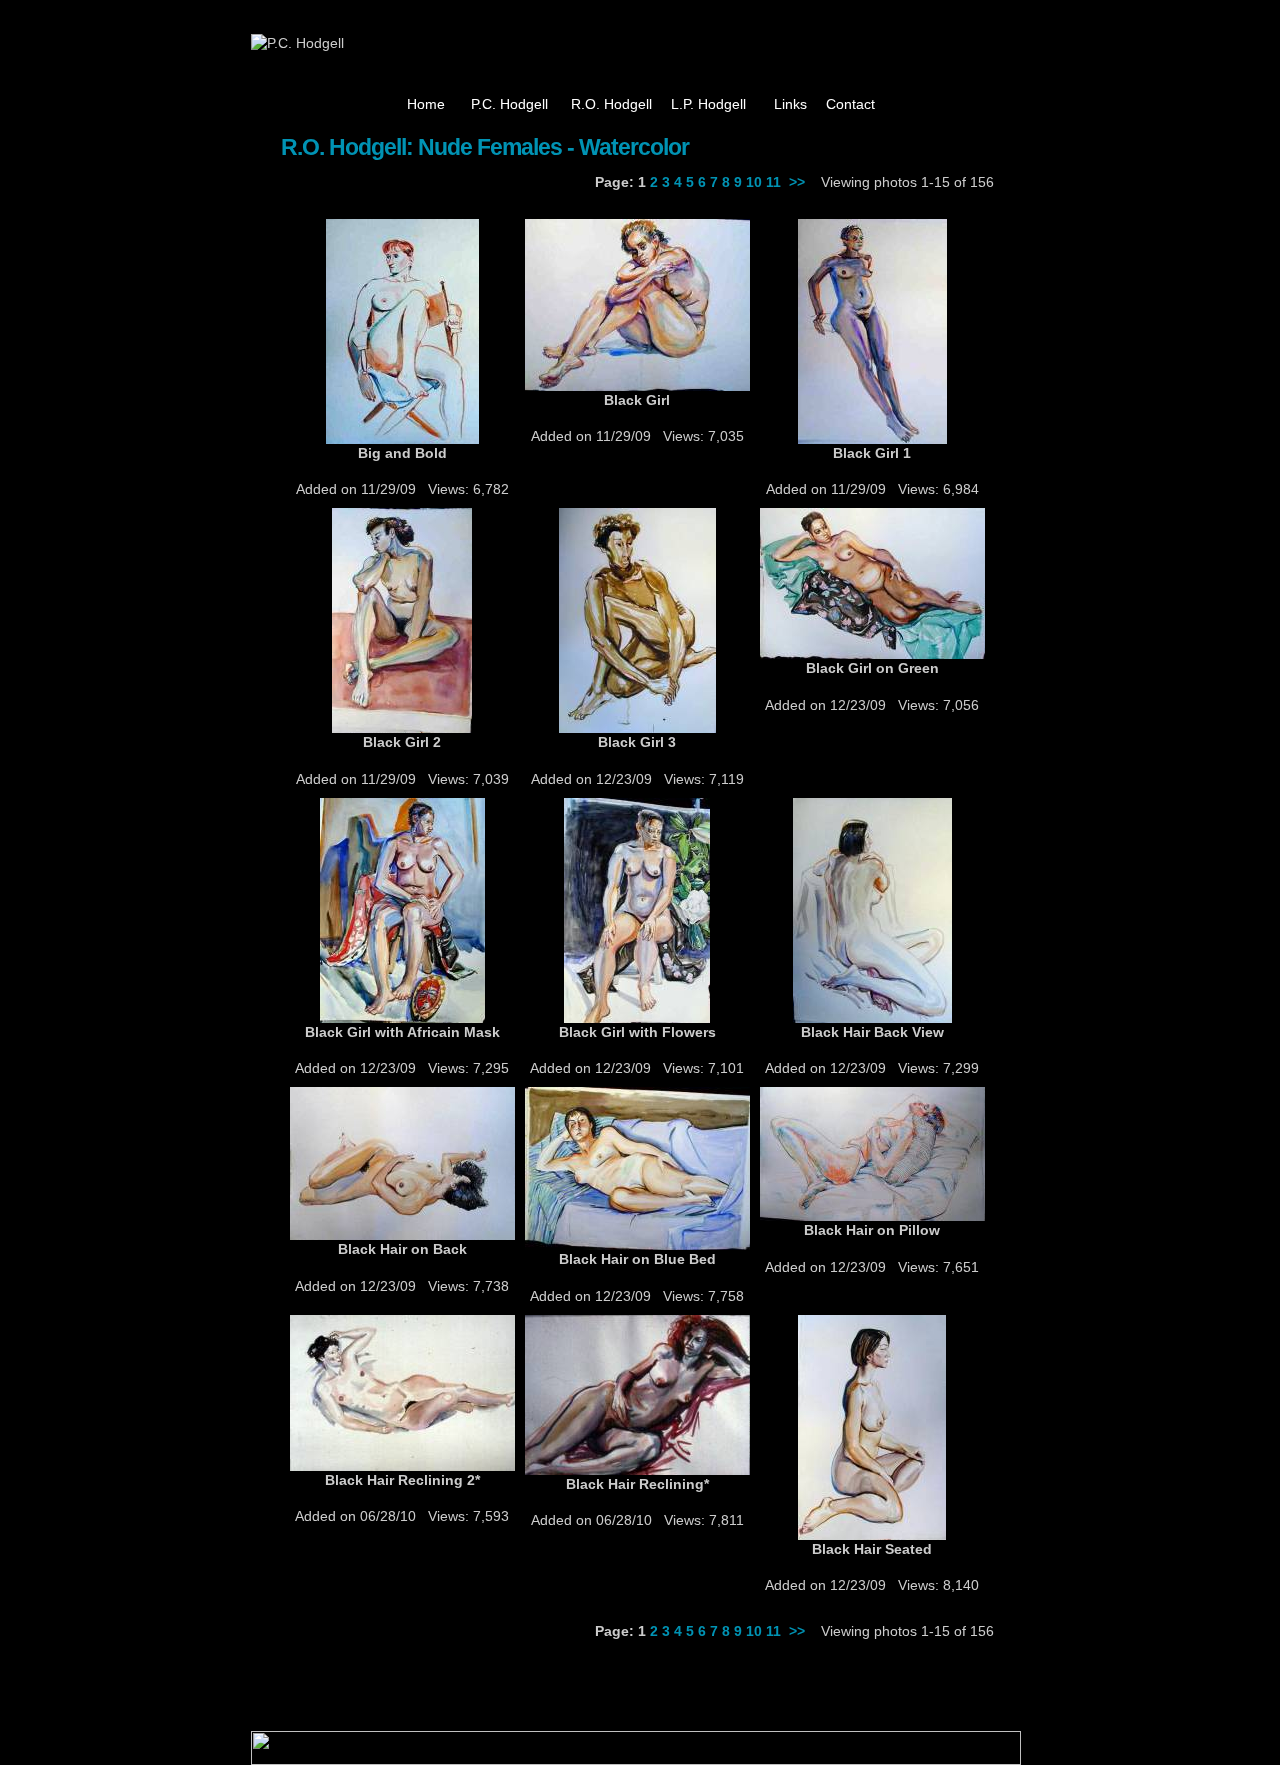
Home (426, 104)
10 (754, 182)
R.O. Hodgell (611, 104)
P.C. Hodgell (509, 104)
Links (790, 104)
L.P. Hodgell (708, 104)
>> (797, 182)
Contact (850, 104)
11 (773, 182)
